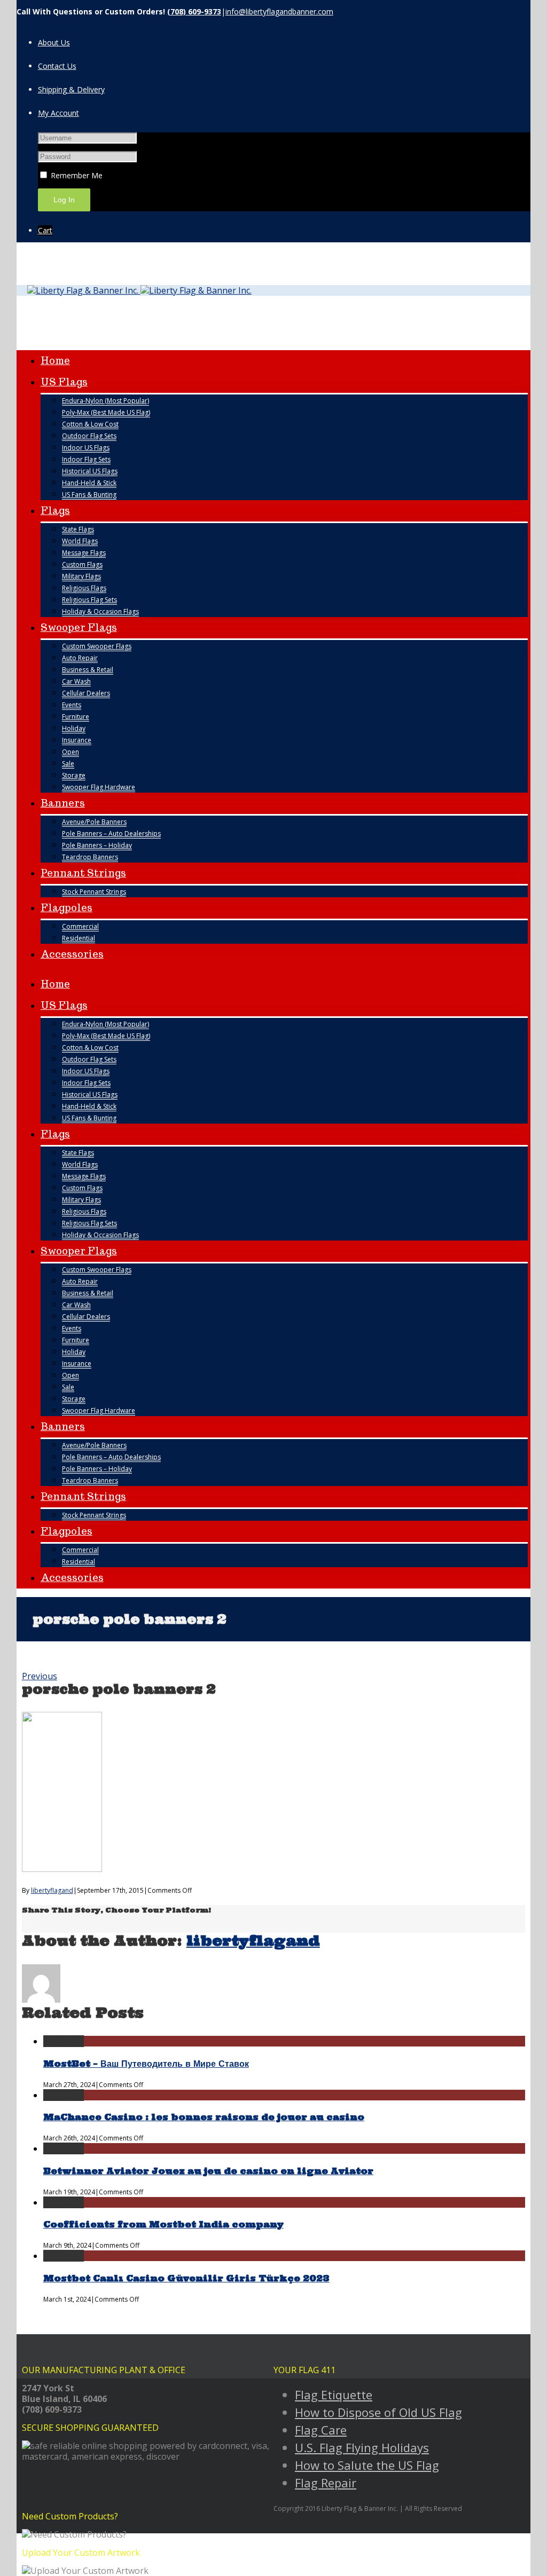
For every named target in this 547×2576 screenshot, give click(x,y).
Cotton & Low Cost (90, 424)
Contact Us (57, 66)
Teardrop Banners (90, 857)
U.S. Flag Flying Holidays (362, 2447)
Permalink (64, 2041)
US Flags (64, 382)
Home (55, 361)
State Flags (78, 529)
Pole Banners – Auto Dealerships (111, 833)
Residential (79, 938)
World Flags (80, 541)
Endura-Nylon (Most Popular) (106, 401)
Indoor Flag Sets (86, 459)
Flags (55, 511)
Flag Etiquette (334, 2395)
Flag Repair (326, 2483)
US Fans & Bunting (89, 495)
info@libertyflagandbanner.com (279, 11)
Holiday (74, 728)
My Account (58, 113)
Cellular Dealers (86, 693)
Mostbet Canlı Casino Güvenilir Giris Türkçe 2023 (186, 2278)
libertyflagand (52, 1890)
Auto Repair (80, 658)
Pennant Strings (83, 873)
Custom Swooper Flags (97, 646)
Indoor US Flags (86, 448)
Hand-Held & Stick (89, 483)
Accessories (72, 954)
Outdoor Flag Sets (89, 436)
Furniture (76, 717)
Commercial (80, 926)
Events (72, 705)
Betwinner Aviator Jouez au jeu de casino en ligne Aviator (208, 2171)
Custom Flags (82, 564)
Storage (74, 775)
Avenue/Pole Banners (94, 822)
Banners (63, 803)
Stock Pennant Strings (94, 892)
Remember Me (76, 175)
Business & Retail (88, 670)
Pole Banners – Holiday (97, 845)
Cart (45, 230)
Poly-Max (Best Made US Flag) (106, 412)
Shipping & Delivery (71, 89)
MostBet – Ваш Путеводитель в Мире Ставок (146, 2064)
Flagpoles (67, 908)
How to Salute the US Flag (367, 2465)
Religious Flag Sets (89, 600)
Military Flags (81, 576)
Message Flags (84, 553)
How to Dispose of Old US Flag (378, 2412)
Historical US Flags (90, 471)
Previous (40, 1676)
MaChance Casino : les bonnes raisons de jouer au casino (204, 2117)
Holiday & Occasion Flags (100, 611)
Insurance (77, 740)
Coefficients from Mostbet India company (163, 2224)
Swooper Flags (79, 627)
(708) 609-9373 (194, 11)
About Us (54, 42)
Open (71, 752)
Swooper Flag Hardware (99, 787)
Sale (68, 764)
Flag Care (321, 2430)
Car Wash (76, 681)
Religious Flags (84, 588)
